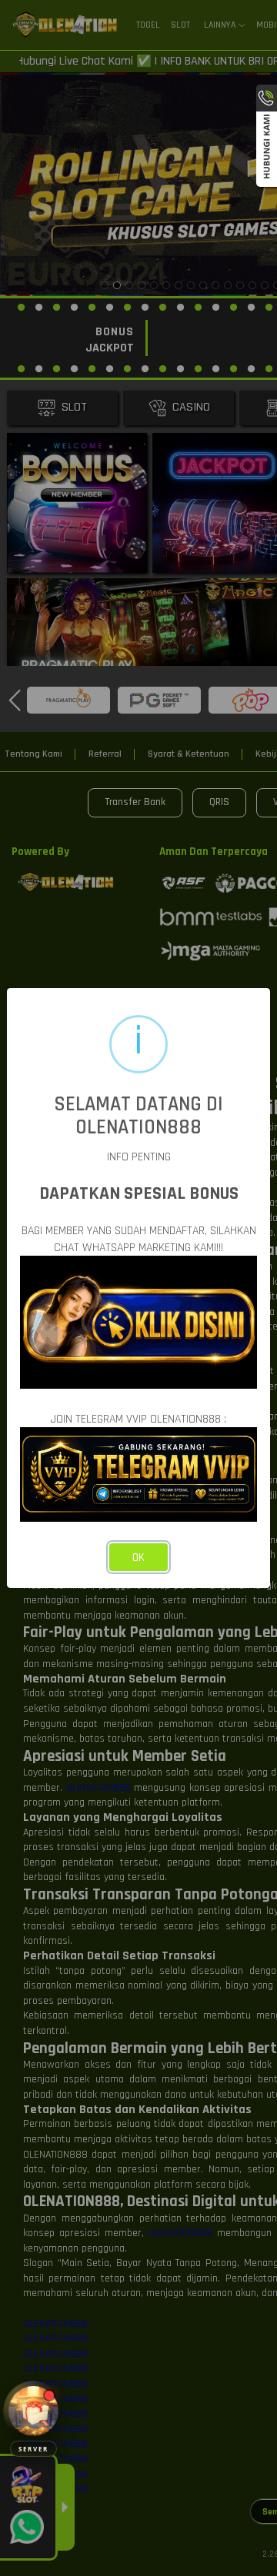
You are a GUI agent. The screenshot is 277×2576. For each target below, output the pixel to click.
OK (138, 1558)
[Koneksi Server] (33, 2411)
